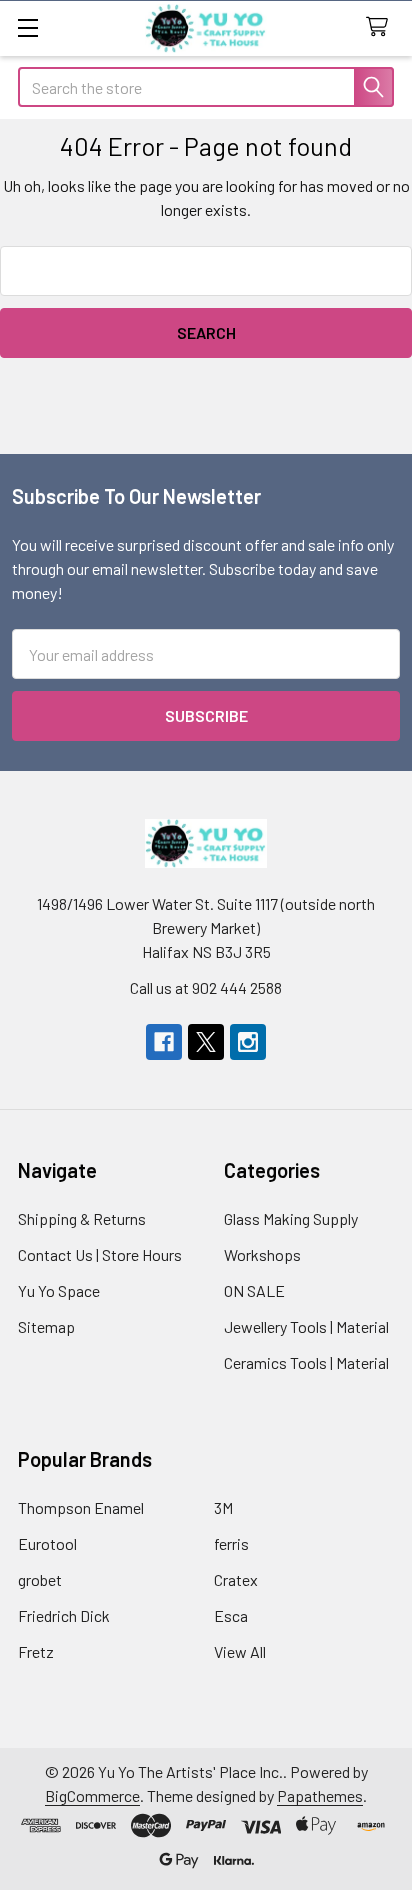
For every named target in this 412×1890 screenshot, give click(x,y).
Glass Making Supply (291, 1218)
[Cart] (381, 27)
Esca (231, 1615)
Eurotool (47, 1543)
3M (223, 1507)
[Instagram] (248, 1042)
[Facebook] (164, 1042)
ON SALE (254, 1290)
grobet (40, 1579)
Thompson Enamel (81, 1507)
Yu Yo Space (59, 1290)
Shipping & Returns (82, 1218)
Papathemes (320, 1795)
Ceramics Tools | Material (306, 1362)
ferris (231, 1543)
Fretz (36, 1651)
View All (240, 1651)
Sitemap (46, 1326)
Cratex (236, 1579)
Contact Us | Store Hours (100, 1254)
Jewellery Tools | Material (306, 1326)
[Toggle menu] (27, 27)
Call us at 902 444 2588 (206, 987)
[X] (206, 1042)
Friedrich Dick (64, 1615)
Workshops (262, 1254)
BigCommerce (92, 1795)
